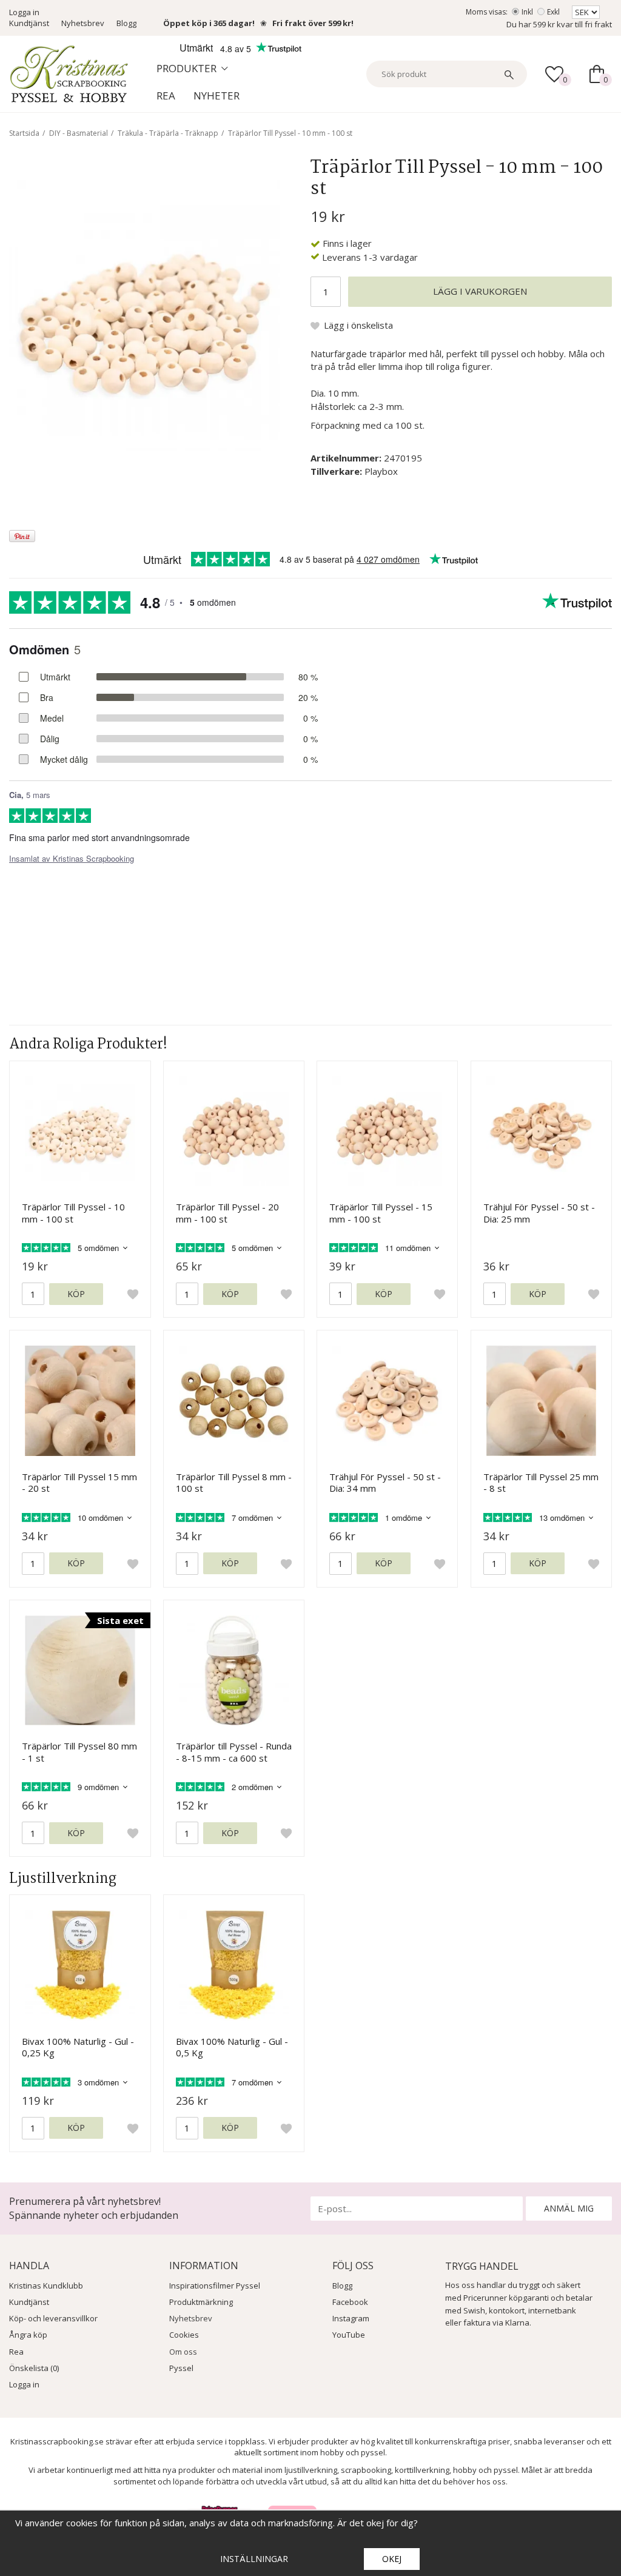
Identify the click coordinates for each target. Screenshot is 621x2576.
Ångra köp (28, 2335)
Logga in (24, 12)
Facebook (350, 2302)
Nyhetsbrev (83, 23)
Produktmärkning (201, 2302)
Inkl (527, 12)
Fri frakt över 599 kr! (313, 23)
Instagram (351, 2318)
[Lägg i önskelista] (133, 1294)
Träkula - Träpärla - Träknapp (168, 133)
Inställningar (254, 2559)
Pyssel (181, 2368)
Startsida (24, 133)
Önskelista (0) (34, 2368)
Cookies (184, 2335)
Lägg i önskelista (358, 325)
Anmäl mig (569, 2208)
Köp (76, 1294)
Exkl (553, 12)
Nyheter (217, 96)
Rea (166, 96)
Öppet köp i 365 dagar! (209, 23)
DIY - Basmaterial (79, 133)
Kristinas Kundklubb (46, 2286)
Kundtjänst (29, 23)
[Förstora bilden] (145, 314)
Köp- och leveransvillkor (53, 2318)
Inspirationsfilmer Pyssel (215, 2286)
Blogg (126, 23)
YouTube (349, 2335)
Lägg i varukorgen (480, 291)
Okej (392, 2559)
